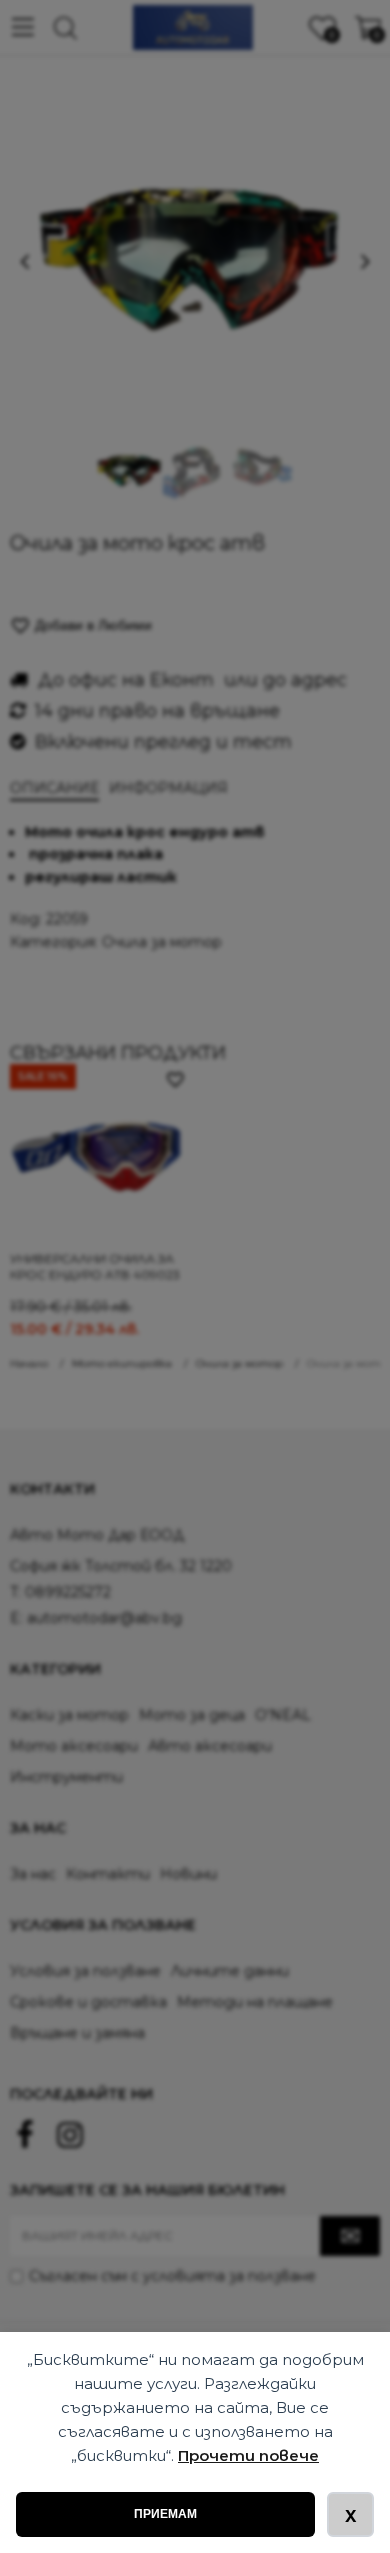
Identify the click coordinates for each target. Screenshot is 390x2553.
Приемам (165, 2514)
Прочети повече (248, 2455)
